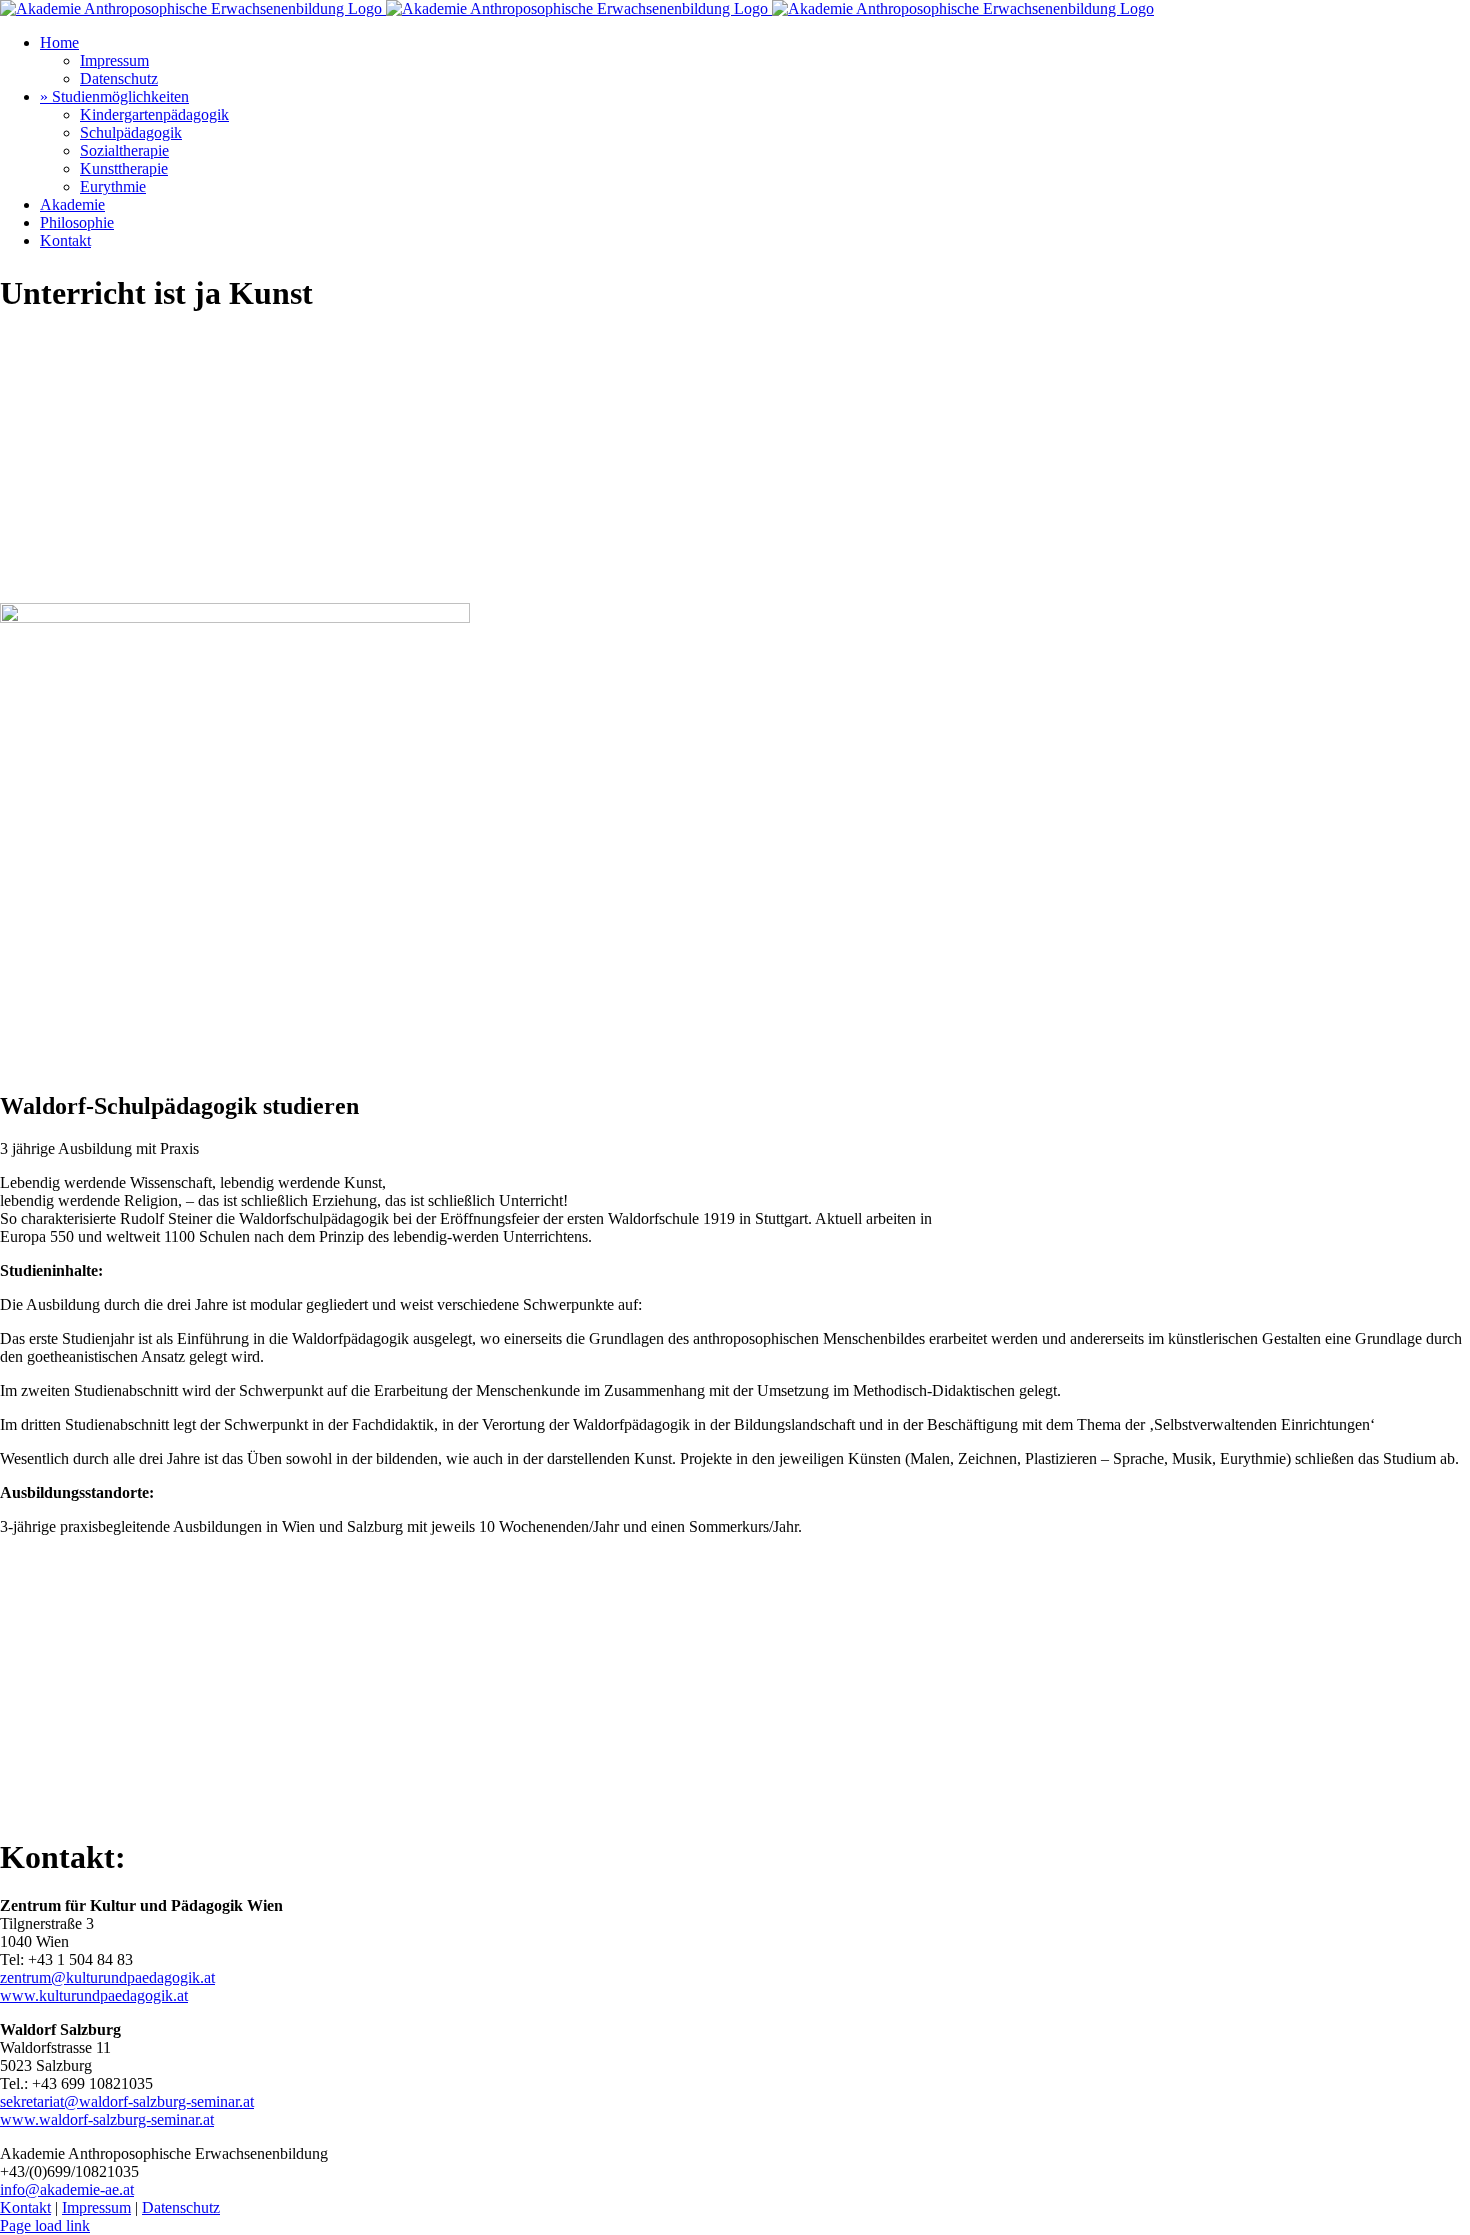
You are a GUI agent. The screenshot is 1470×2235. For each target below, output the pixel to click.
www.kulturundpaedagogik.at (94, 1995)
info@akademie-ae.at (67, 2189)
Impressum (96, 2207)
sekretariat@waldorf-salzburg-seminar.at (127, 2101)
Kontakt (25, 2207)
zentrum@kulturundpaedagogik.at (107, 1977)
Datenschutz (181, 2207)
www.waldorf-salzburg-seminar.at (107, 2119)
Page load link (45, 2225)
